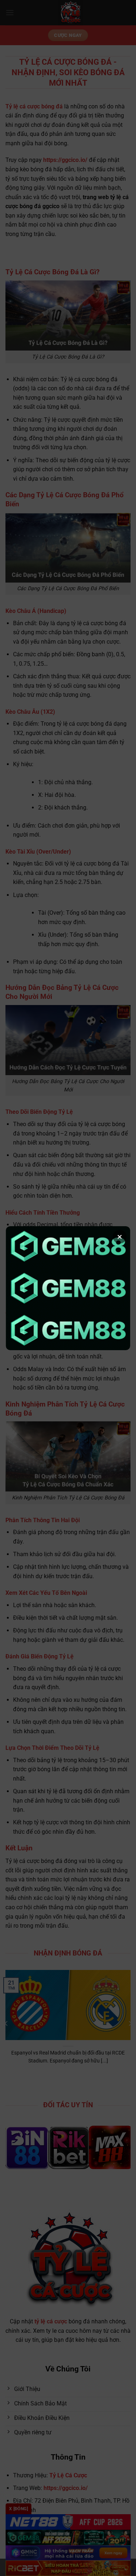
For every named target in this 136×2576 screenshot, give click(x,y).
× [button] (120, 1237)
